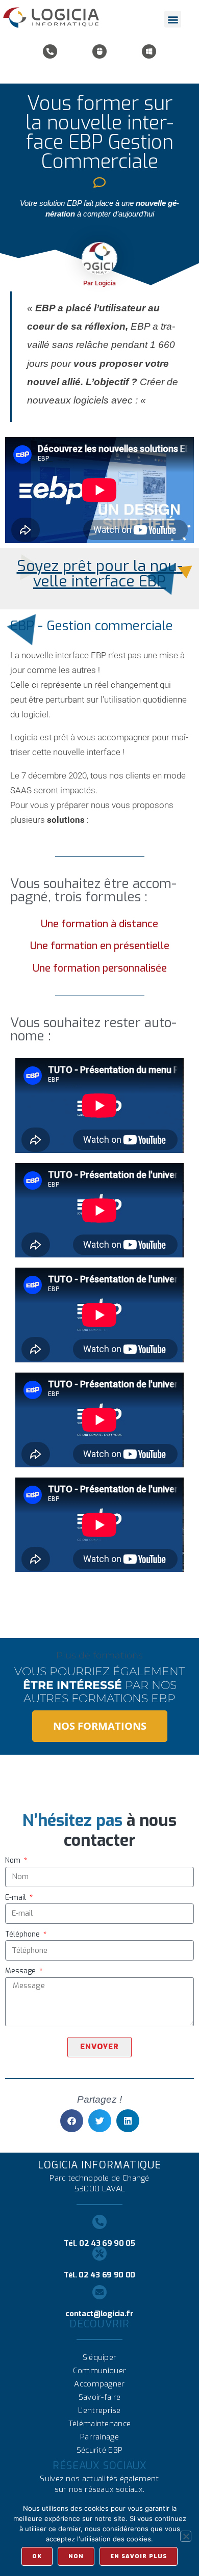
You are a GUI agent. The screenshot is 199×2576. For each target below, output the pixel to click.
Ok (37, 2556)
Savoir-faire (100, 2397)
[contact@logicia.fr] (99, 2292)
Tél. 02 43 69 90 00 (99, 2275)
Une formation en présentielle (100, 946)
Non (76, 2556)
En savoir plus (139, 2556)
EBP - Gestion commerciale (92, 626)
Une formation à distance (99, 924)
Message (21, 1971)
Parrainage (99, 2437)
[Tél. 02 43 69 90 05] (99, 2222)
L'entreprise (99, 2410)
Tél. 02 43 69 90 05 (99, 2243)
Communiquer (99, 2371)
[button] (173, 19)
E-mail (17, 1898)
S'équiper (100, 2357)
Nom (14, 1860)
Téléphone (23, 1934)
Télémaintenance (100, 2424)
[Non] (186, 2536)
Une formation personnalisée (100, 968)
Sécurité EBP (100, 2450)
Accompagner (99, 2384)
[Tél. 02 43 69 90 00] (99, 2253)
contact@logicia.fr (99, 2314)
